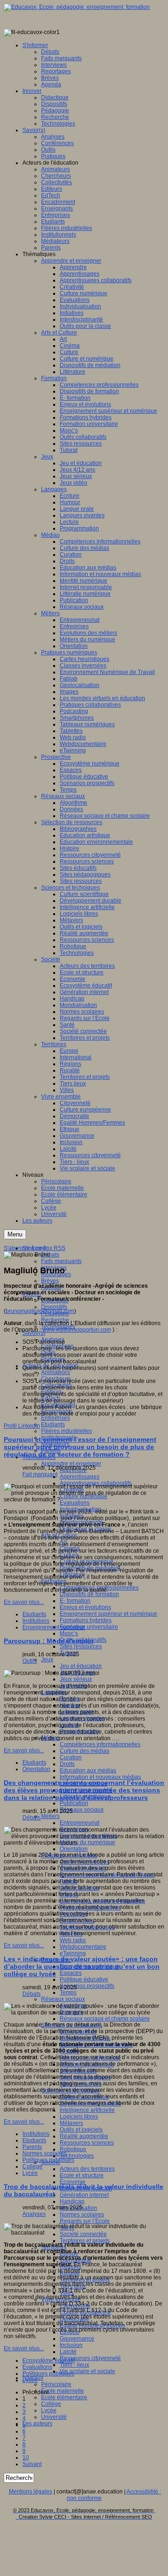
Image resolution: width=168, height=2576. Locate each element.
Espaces (71, 1973)
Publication (74, 1803)
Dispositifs (54, 1307)
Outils (30, 1661)
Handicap (72, 2201)
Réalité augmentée (84, 2136)
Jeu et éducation (81, 1666)
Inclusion (71, 2345)
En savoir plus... (24, 1602)
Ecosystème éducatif (49, 2361)
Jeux (47, 1659)
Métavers (71, 2123)
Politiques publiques (48, 2160)
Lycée (49, 2410)
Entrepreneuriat (80, 1823)
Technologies (77, 2156)
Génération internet (84, 2195)
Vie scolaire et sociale (87, 2371)
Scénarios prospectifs (87, 1986)
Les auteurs (37, 2423)
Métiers (50, 1816)
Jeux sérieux (76, 1679)
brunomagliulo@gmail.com (40, 1311)
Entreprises (56, 1418)
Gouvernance (77, 2339)
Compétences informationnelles (100, 1744)
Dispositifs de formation (89, 1594)
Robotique (73, 2149)
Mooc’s (69, 1633)
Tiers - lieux (74, 2365)
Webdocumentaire (83, 1947)
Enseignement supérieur (54, 1627)
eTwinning (73, 1953)
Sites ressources (81, 1646)
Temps (68, 1993)
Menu (15, 1234)
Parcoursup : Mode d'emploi (49, 1641)
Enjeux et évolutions (85, 1607)
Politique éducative (84, 1979)
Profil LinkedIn (22, 1426)
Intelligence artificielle (87, 2110)
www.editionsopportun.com (77, 1330)
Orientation (74, 1849)
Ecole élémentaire (64, 2397)
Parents (32, 2147)
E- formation (75, 1601)
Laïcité (68, 2352)
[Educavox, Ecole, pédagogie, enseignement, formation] (77, 7)
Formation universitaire (89, 1627)
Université (54, 2417)
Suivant (32, 2464)
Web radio (73, 1940)
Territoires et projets (85, 2241)
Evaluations (75, 1503)
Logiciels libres (79, 2117)
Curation (71, 1757)
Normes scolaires (82, 2215)
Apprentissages (80, 1477)
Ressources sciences (87, 2143)
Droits (67, 1764)
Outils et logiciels (81, 2130)
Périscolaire (56, 2384)
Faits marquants (61, 1261)
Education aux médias (88, 1771)
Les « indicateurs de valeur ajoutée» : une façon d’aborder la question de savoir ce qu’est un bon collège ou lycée (82, 1966)
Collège (51, 2404)
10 (26, 2458)
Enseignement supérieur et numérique (108, 1614)
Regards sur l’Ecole (85, 2221)
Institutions (36, 1621)
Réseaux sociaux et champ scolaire (105, 2019)
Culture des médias (84, 1751)
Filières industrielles (66, 1431)
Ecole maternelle (63, 2391)
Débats (50, 1255)
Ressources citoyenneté (90, 2358)
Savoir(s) (34, 1333)
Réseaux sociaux (82, 1810)
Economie (73, 2182)
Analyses (34, 2214)
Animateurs (56, 1372)
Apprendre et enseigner (71, 1464)
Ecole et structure (82, 2175)
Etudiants (53, 1424)
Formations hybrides (86, 1620)
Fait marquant (40, 1474)
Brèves (50, 1281)
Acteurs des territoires (87, 2169)
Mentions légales (31, 2492)
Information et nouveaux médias (100, 1777)
